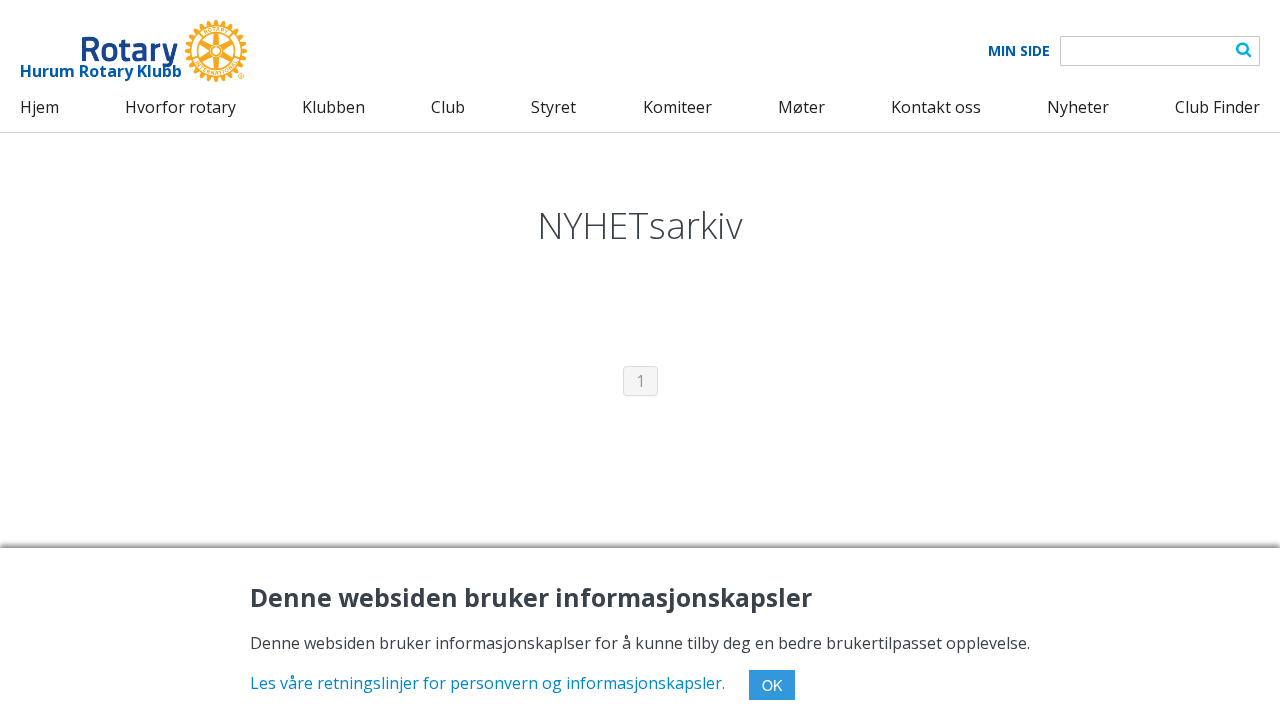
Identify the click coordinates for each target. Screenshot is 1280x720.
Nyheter (1078, 107)
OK (772, 685)
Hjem (39, 107)
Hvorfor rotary (180, 107)
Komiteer (677, 107)
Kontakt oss (936, 107)
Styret (553, 107)
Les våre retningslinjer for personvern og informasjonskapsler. (487, 683)
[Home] (133, 51)
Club (448, 107)
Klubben (333, 107)
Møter (801, 107)
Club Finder (1217, 107)
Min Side (1019, 51)
